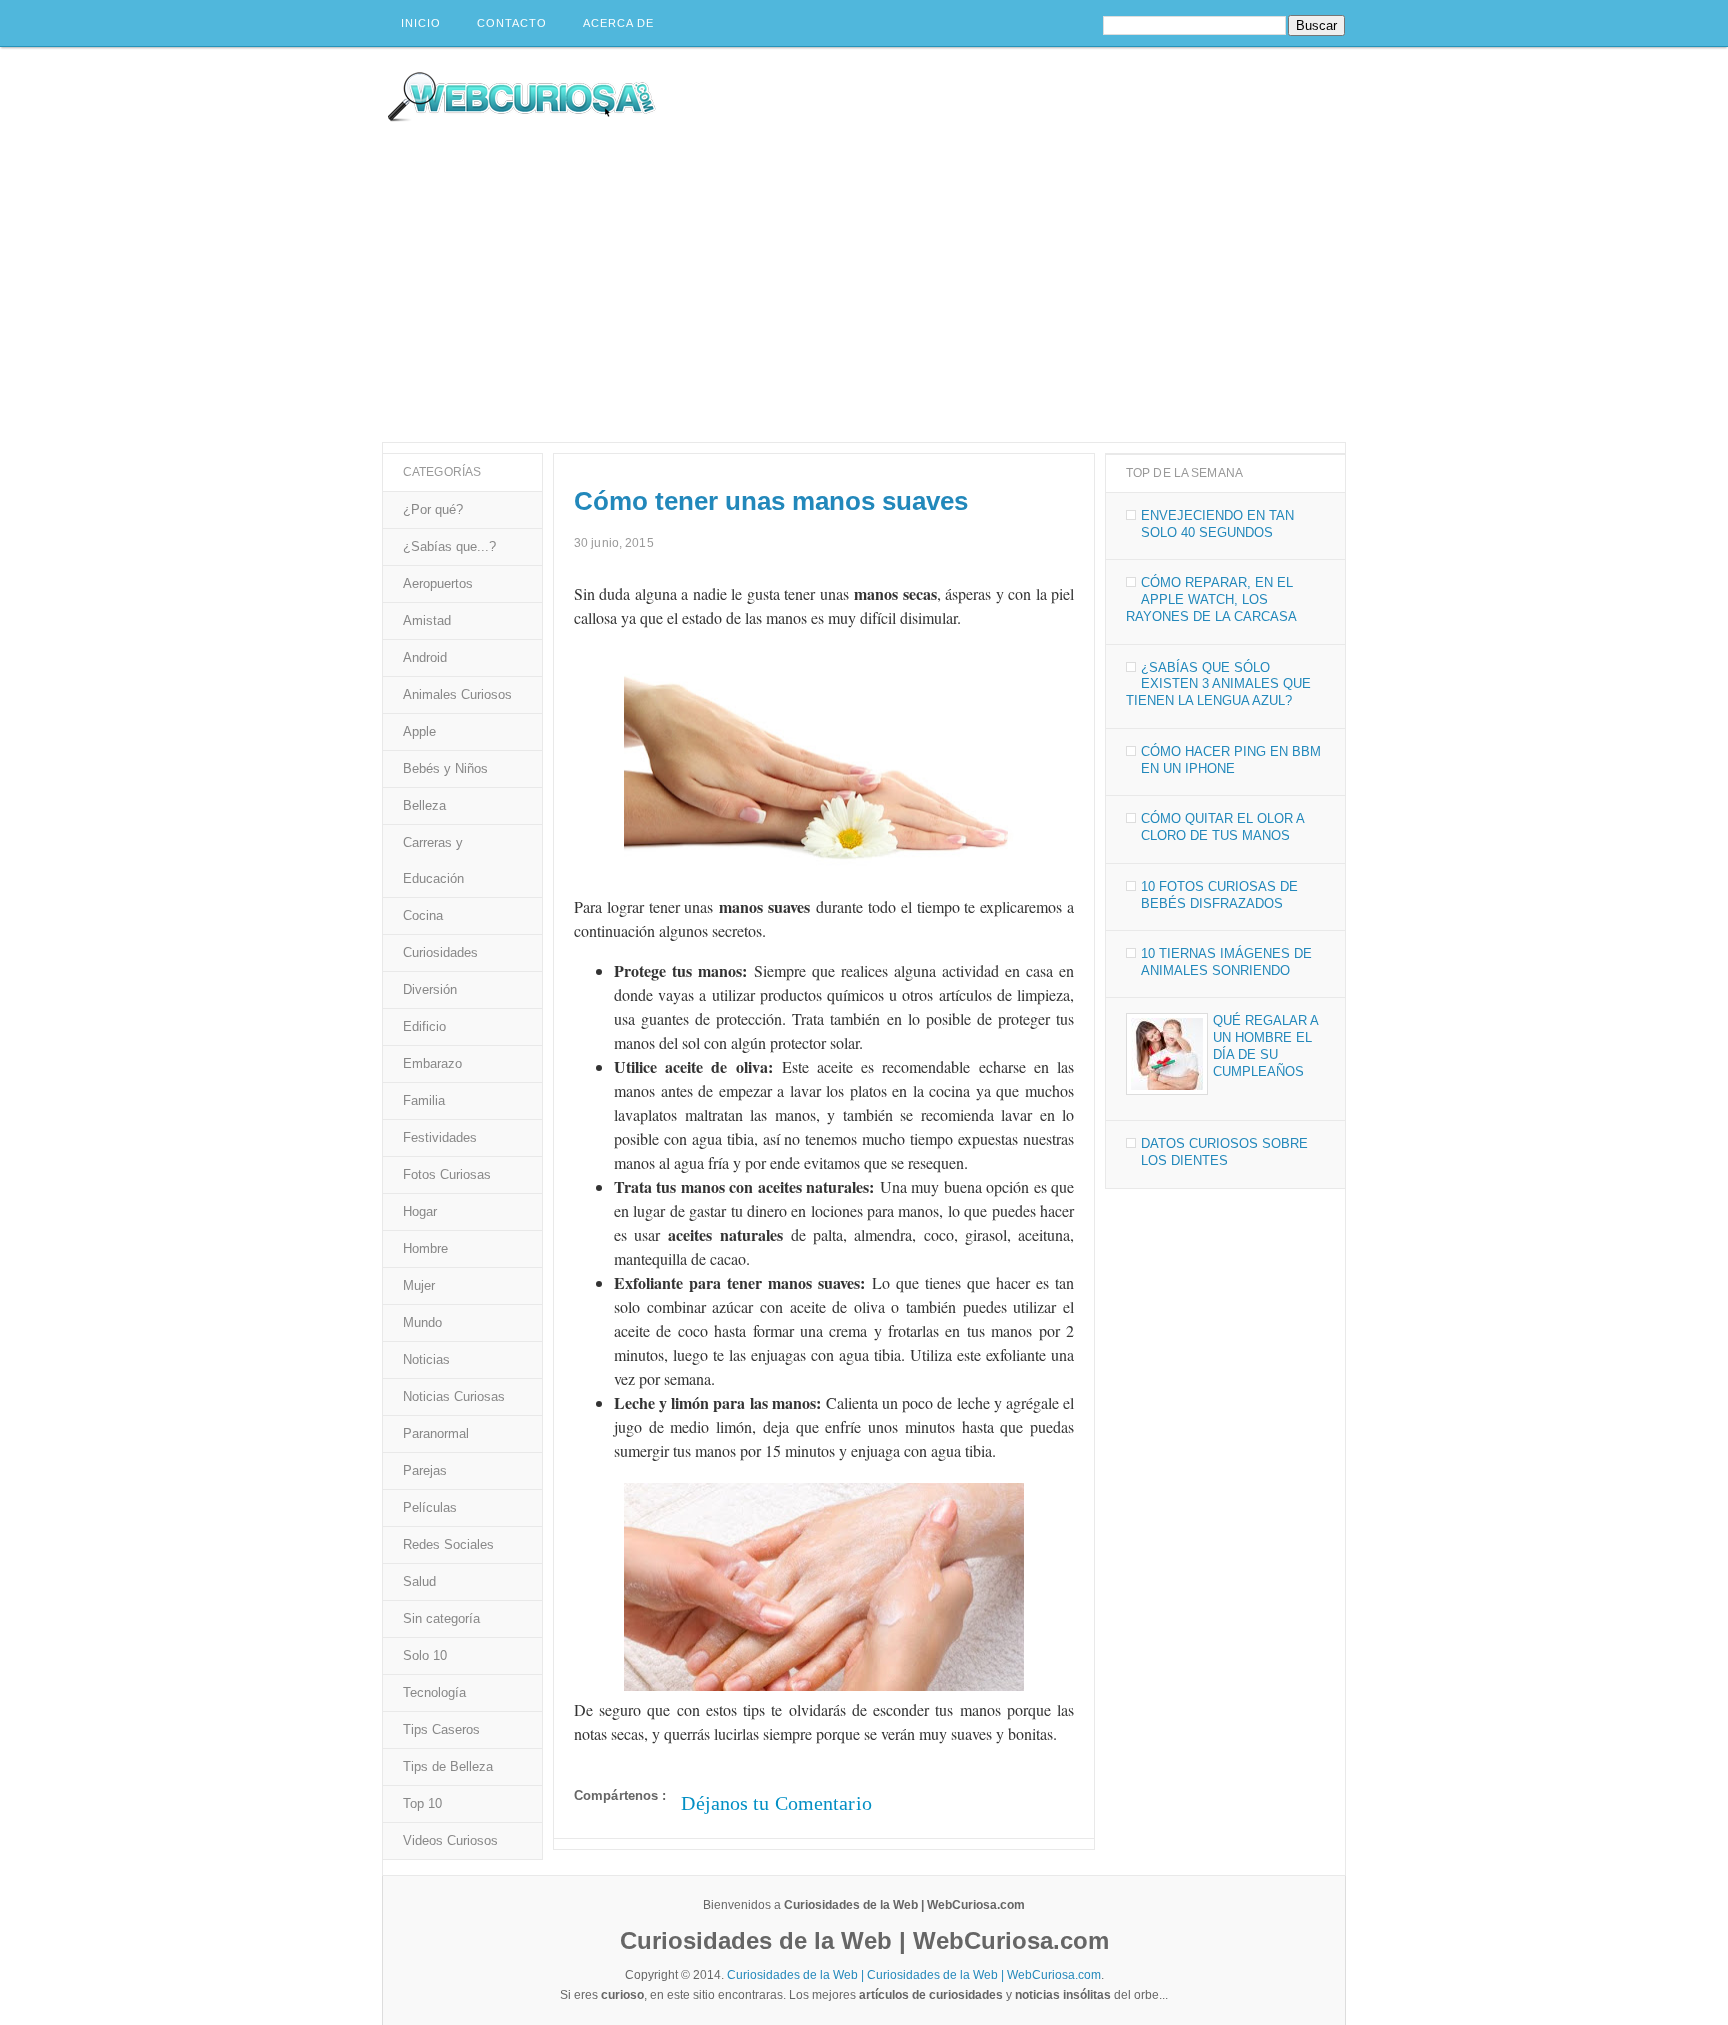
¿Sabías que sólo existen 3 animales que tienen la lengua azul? (1218, 684)
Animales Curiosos (457, 694)
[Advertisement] (864, 292)
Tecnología (434, 1692)
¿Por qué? (433, 509)
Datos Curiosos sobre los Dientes (1224, 1152)
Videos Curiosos (450, 1840)
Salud (419, 1581)
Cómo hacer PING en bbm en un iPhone (1231, 760)
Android (425, 657)
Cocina (423, 915)
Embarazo (432, 1063)
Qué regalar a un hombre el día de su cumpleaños (1265, 1046)
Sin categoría (441, 1618)
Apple (419, 731)
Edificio (424, 1026)
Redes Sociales (448, 1544)
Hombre (425, 1248)
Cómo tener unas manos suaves (771, 501)
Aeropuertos (438, 583)
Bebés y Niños (445, 768)
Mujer (419, 1285)
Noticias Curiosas (454, 1396)
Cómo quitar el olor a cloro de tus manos (1222, 827)
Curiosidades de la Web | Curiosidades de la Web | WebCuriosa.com (914, 1975)
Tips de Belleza (448, 1766)
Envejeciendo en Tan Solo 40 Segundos (1217, 524)
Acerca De (618, 23)
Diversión (430, 989)
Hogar (420, 1211)
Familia (424, 1100)
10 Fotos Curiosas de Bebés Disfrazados (1219, 895)
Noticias (426, 1359)
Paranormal (436, 1433)
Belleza (424, 805)
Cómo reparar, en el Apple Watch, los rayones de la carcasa (1211, 599)
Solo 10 (425, 1655)
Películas (430, 1507)
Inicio (421, 23)
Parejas (425, 1470)
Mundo (422, 1322)
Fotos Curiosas (447, 1174)
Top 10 (422, 1803)
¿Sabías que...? (449, 546)
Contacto (512, 23)
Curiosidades (440, 952)
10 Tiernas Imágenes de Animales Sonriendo (1226, 962)
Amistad (427, 620)
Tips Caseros (441, 1729)
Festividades (440, 1137)
